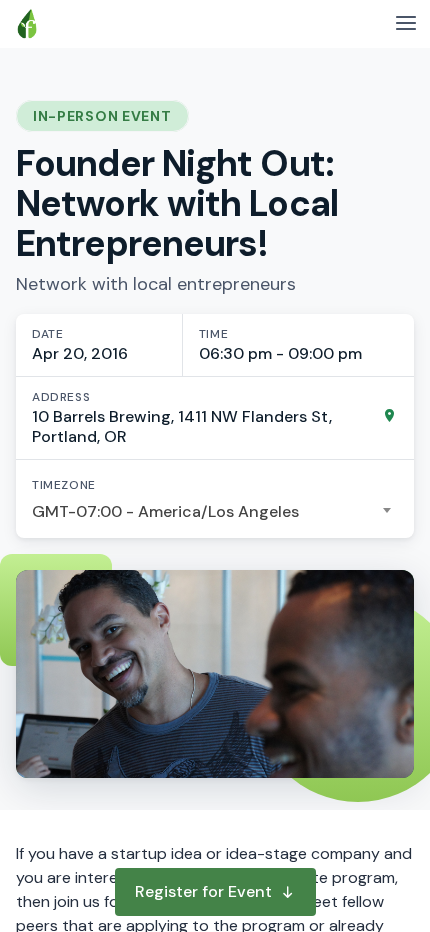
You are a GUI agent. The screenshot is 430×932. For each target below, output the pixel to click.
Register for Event (203, 891)
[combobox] (215, 512)
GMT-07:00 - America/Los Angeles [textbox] (165, 511)
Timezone (64, 485)
